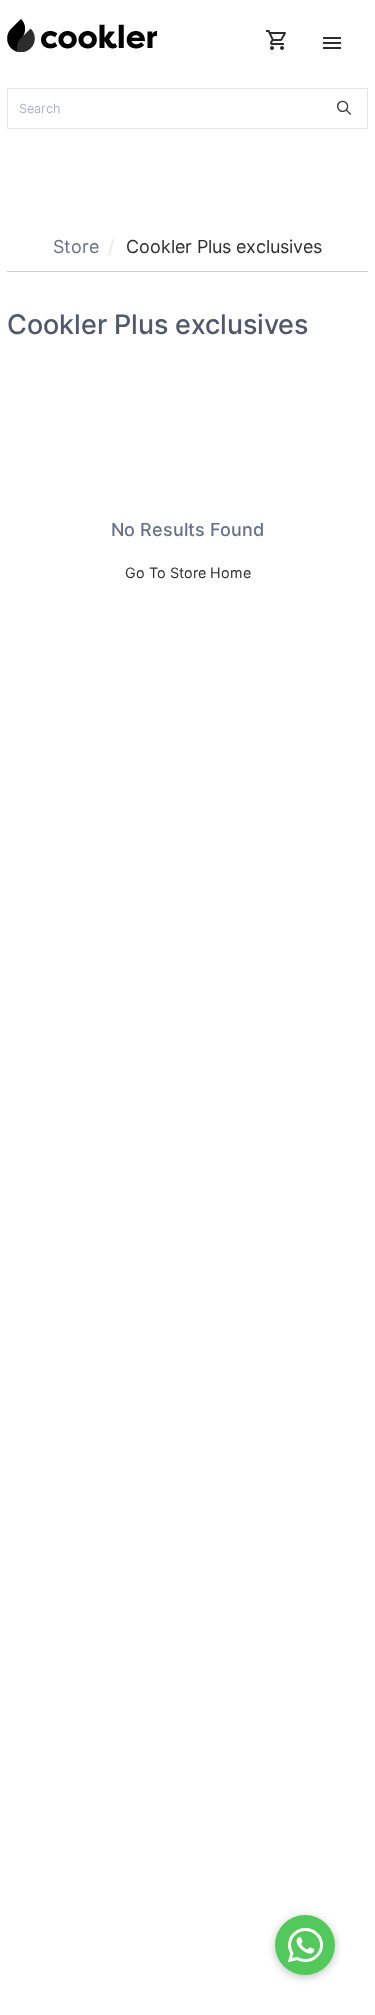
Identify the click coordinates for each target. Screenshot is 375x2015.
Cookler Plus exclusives (224, 246)
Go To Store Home (188, 572)
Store (76, 246)
